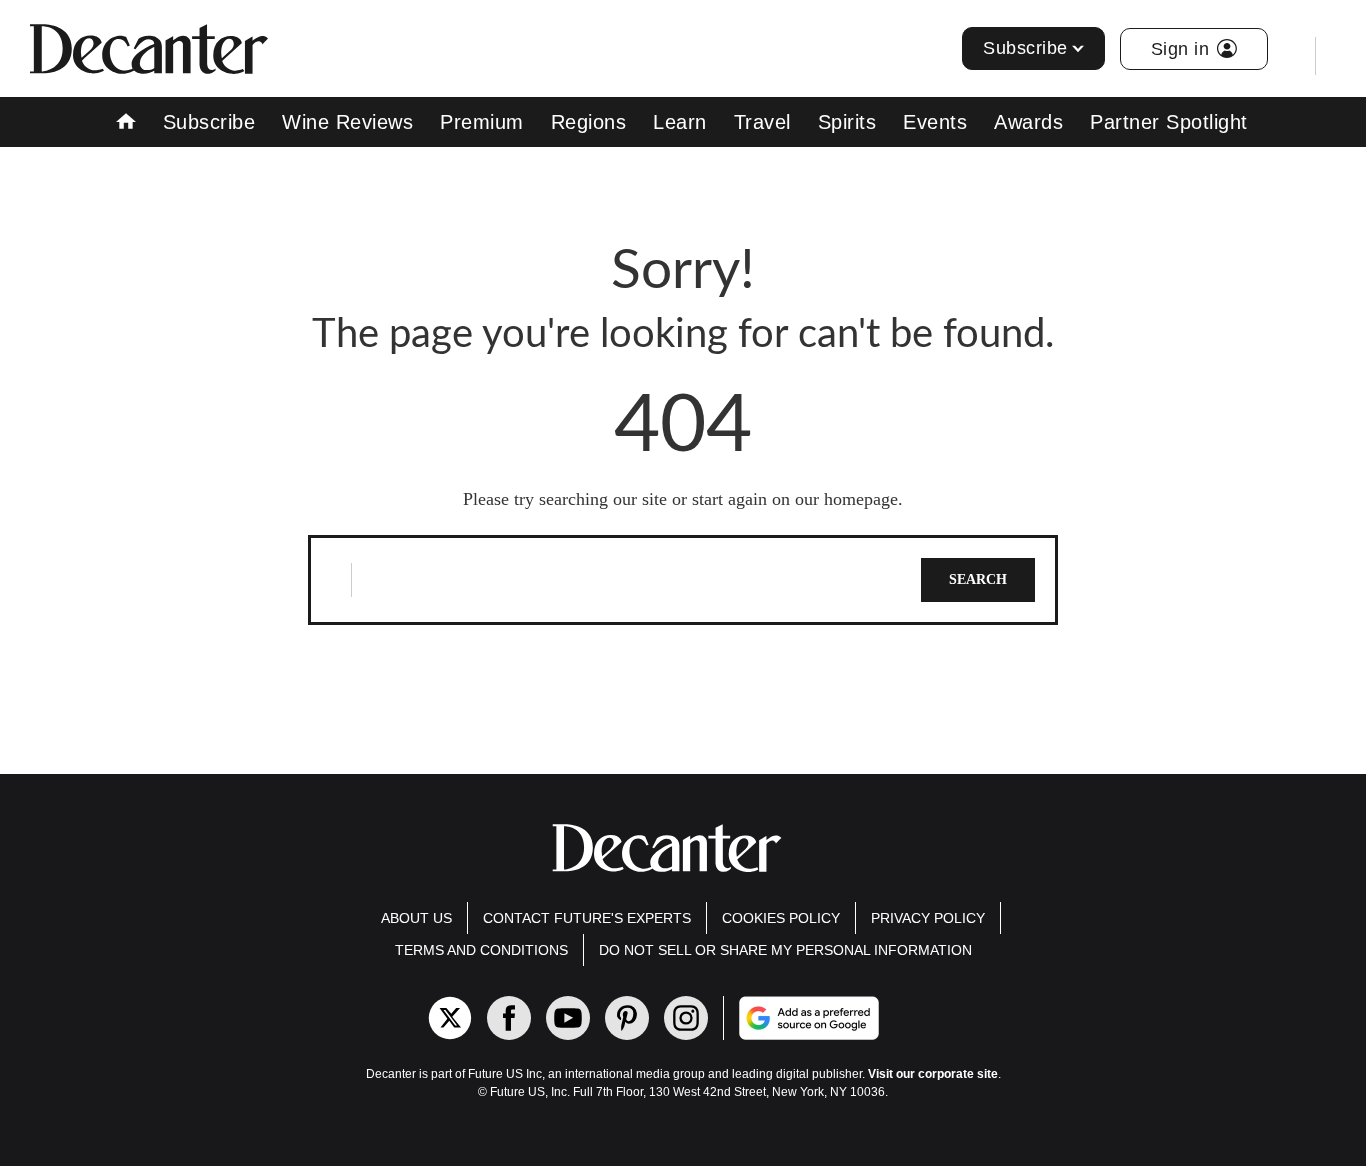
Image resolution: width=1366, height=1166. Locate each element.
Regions (589, 122)
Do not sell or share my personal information (785, 950)
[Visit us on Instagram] (686, 1018)
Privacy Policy (928, 918)
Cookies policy (781, 918)
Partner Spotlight (1169, 122)
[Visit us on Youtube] (568, 1018)
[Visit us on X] (450, 1018)
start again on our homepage (795, 499)
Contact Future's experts (587, 918)
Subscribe (1025, 48)
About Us (416, 918)
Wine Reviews (347, 122)
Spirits (847, 122)
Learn (680, 122)
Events (935, 122)
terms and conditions (481, 950)
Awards (1028, 122)
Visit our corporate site (933, 1074)
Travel (762, 122)
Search (978, 579)
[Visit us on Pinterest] (627, 1018)
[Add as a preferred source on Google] (889, 1018)
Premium (482, 122)
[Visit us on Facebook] (509, 1018)
